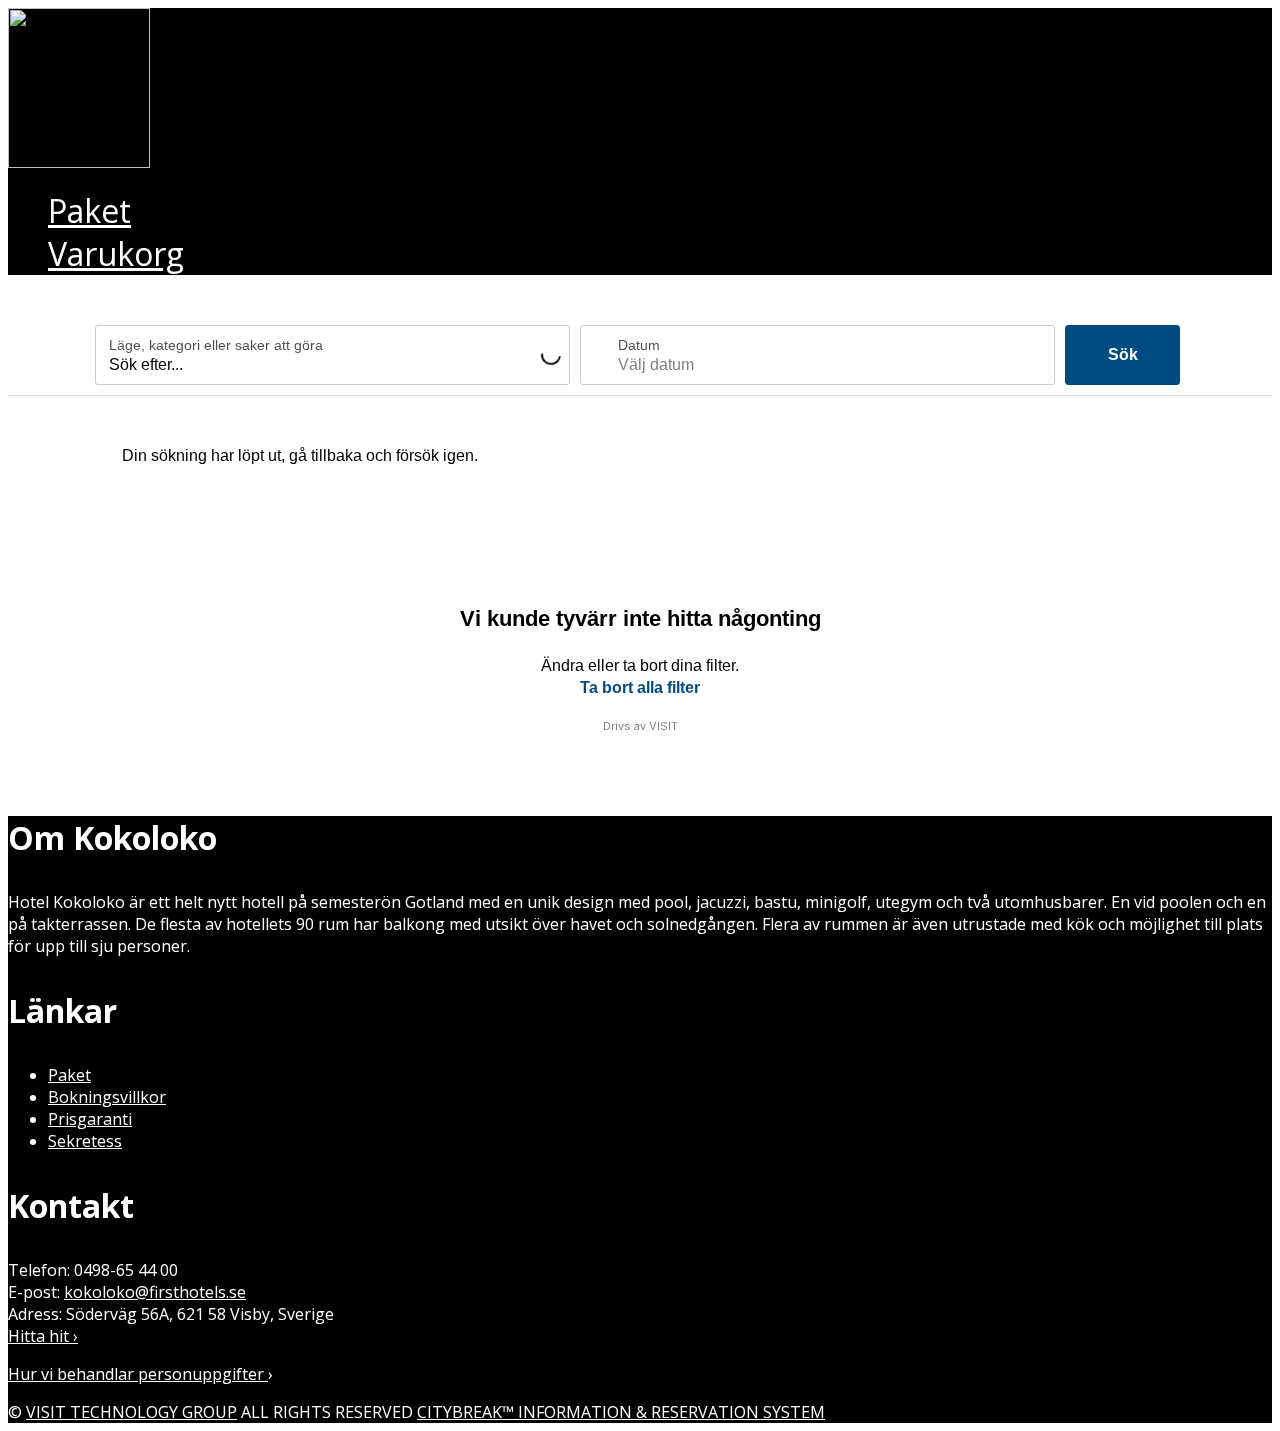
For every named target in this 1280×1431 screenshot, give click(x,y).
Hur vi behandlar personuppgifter (138, 1374)
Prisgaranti (90, 1119)
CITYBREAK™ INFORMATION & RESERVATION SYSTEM (621, 1412)
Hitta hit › (43, 1336)
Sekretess (85, 1141)
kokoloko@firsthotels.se (155, 1292)
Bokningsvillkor (107, 1097)
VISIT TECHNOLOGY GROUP (131, 1412)
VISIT (663, 726)
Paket (69, 1075)
